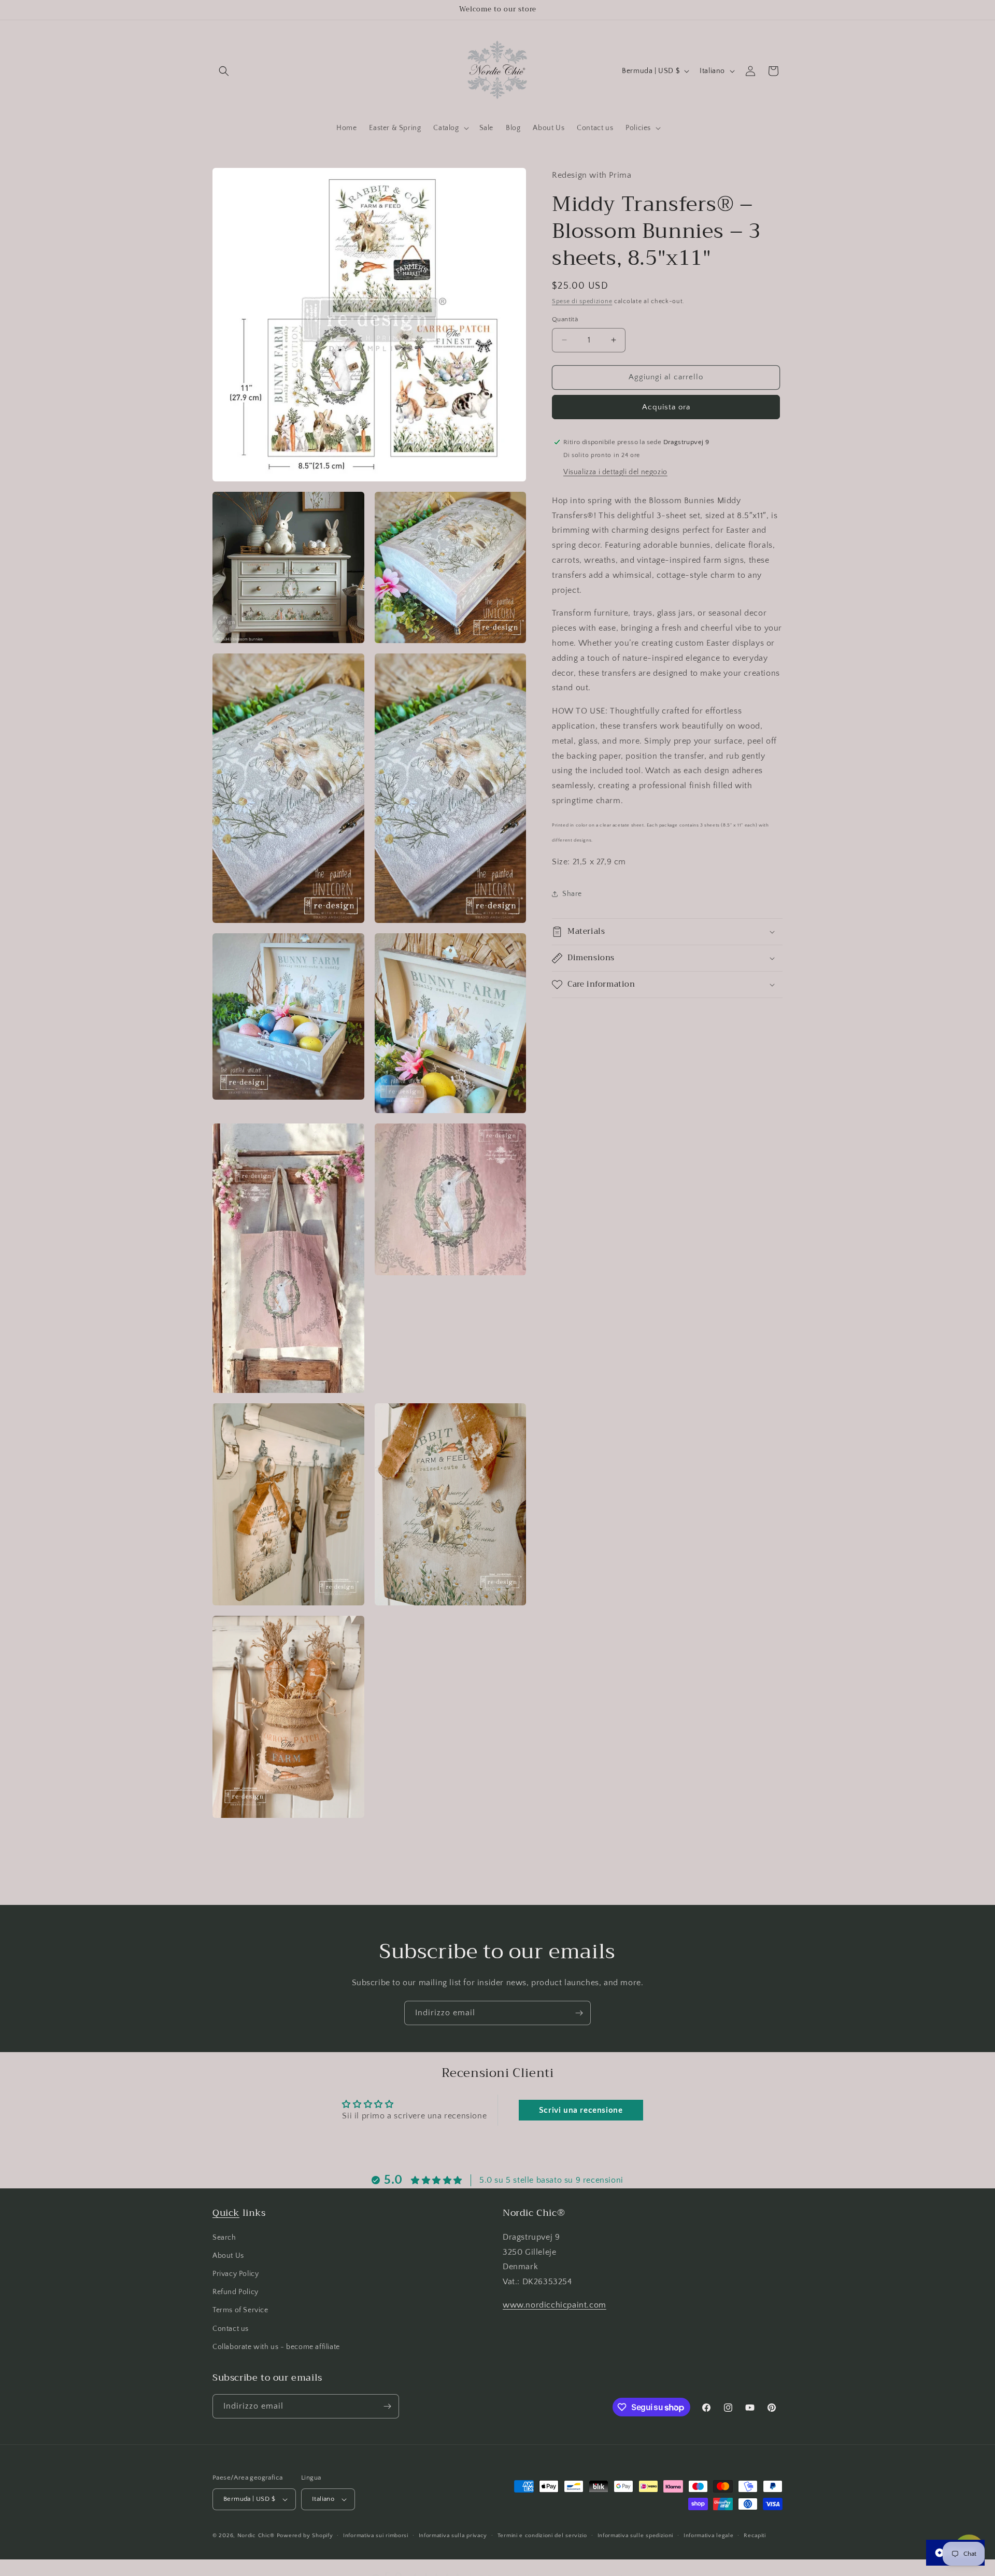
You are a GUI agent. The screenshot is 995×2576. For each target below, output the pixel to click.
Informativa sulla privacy (453, 2535)
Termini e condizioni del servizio (542, 2535)
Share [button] (572, 893)
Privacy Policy (236, 2274)
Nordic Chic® (256, 2536)
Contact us (231, 2328)
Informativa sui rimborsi (376, 2535)
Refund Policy (236, 2292)
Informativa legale (709, 2535)
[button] (224, 71)
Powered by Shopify (305, 2536)
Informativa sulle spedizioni (636, 2535)
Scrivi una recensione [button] (581, 2110)
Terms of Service (240, 2310)
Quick (226, 2213)
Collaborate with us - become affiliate (276, 2347)
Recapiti (755, 2535)
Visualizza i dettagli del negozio (615, 472)
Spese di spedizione (582, 301)
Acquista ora (666, 407)
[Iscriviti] (579, 2013)
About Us (228, 2256)
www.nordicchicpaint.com (555, 2305)
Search (224, 2237)
